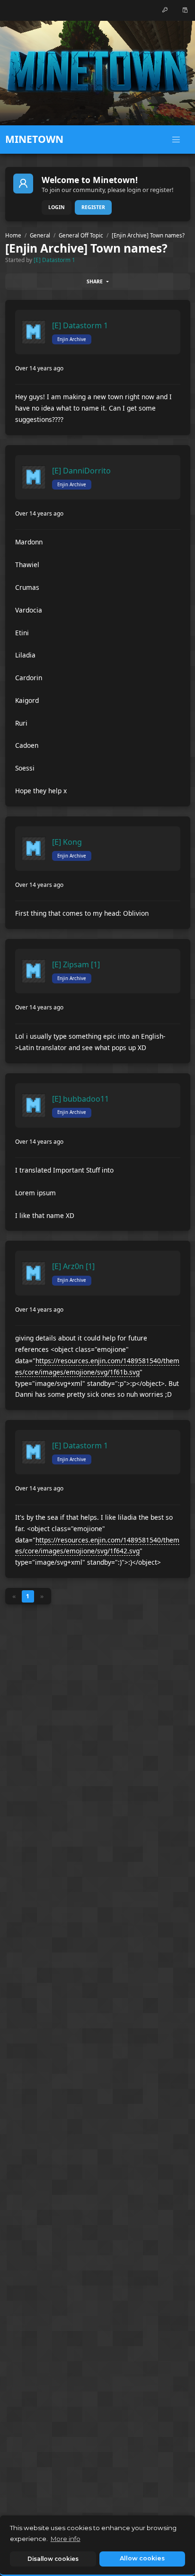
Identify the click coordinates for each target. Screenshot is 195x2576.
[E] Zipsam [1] (76, 964)
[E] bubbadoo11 (80, 1099)
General (40, 235)
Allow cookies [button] (142, 2558)
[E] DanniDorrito (81, 471)
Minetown (34, 139)
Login (57, 207)
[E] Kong (67, 842)
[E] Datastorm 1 (54, 260)
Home (13, 235)
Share (95, 281)
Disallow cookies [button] (53, 2559)
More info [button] (66, 2539)
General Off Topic (81, 235)
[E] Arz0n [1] (73, 1266)
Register (93, 207)
